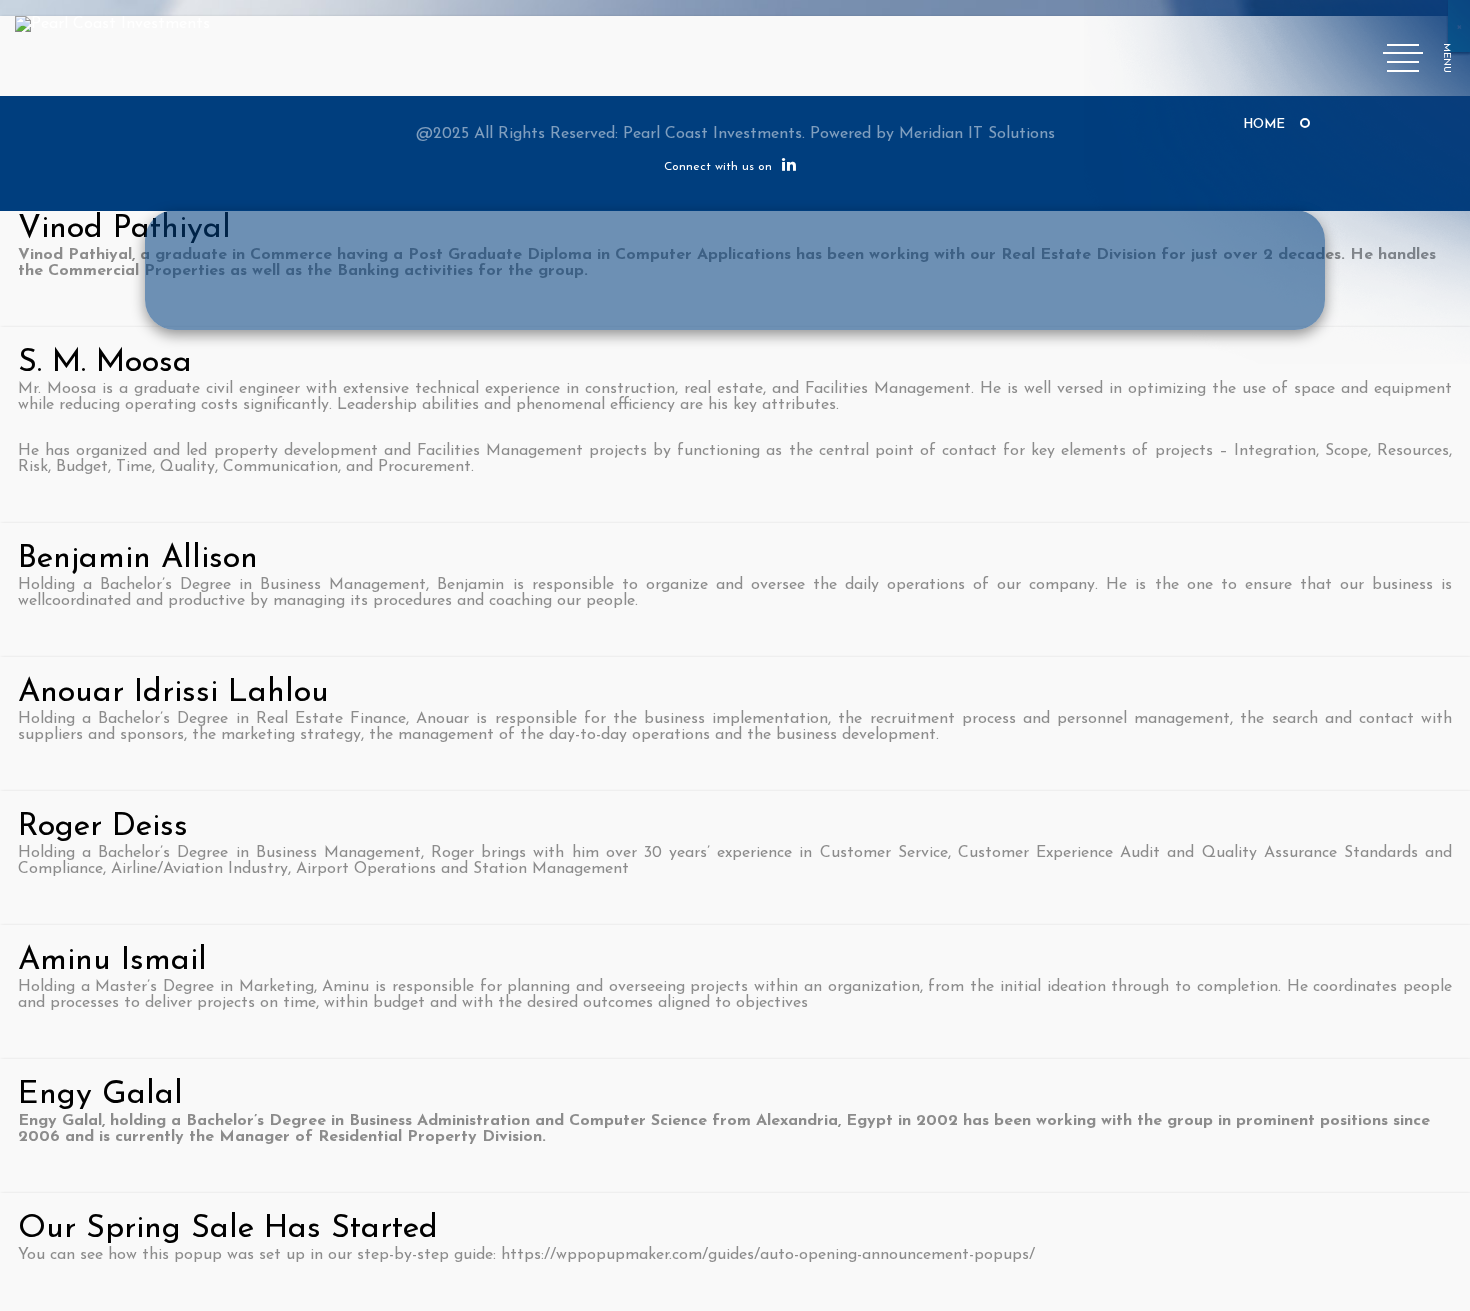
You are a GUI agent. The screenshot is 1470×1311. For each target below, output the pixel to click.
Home (1264, 124)
